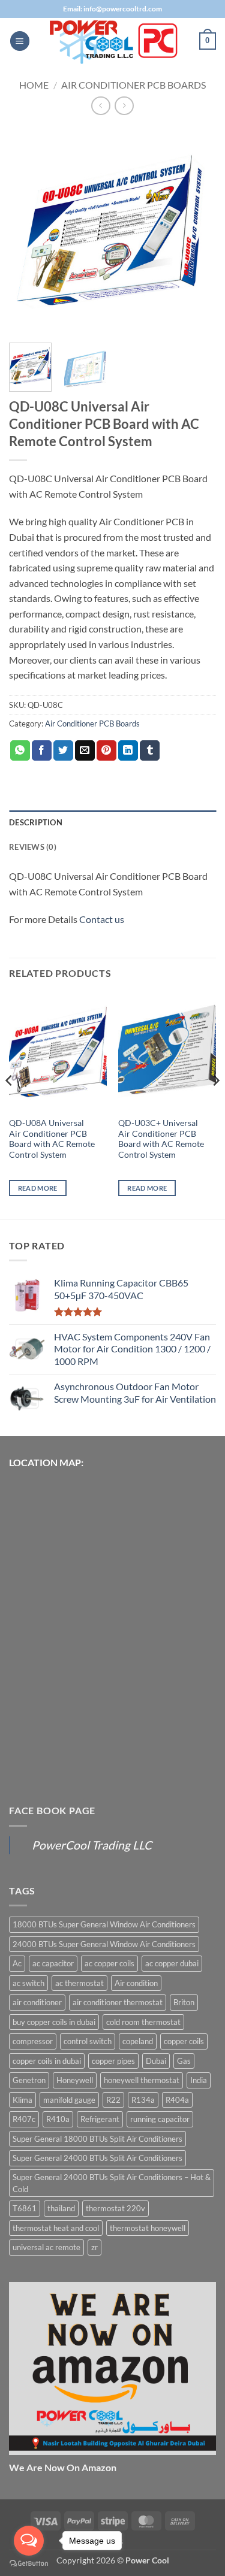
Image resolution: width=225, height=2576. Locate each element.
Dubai (156, 2061)
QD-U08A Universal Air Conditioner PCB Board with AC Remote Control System (52, 1139)
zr (94, 2247)
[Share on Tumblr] (150, 750)
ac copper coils (109, 1963)
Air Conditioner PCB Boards (133, 85)
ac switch (28, 1983)
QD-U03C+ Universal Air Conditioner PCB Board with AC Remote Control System (161, 1139)
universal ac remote (46, 2247)
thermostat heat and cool (56, 2228)
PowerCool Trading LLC (92, 1845)
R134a (143, 2100)
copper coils (184, 2041)
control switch (88, 2041)
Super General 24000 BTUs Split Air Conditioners (97, 2158)
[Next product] (100, 106)
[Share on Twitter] (63, 750)
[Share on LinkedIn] (128, 750)
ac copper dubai (172, 1963)
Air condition (136, 1983)
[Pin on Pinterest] (106, 750)
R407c (24, 2119)
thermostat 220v (115, 2208)
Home (34, 85)
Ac (17, 1963)
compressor (33, 2041)
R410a (58, 2119)
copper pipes (113, 2061)
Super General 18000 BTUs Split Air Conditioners (97, 2139)
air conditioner (37, 2002)
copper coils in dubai (47, 2061)
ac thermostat (79, 1983)
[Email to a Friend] (85, 750)
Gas (184, 2061)
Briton (184, 2002)
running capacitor (160, 2119)
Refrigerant (100, 2119)
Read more (38, 1188)
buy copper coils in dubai (54, 2022)
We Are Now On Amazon (63, 2467)
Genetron (29, 2080)
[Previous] (28, 230)
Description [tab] (36, 822)
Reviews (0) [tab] (33, 847)
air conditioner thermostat (118, 2002)
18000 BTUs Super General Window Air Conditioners (104, 1924)
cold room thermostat (143, 2022)
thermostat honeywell (148, 2228)
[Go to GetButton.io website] (29, 2564)
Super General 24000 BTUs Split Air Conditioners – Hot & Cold (112, 2183)
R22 (113, 2100)
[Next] (197, 230)
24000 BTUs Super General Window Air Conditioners (104, 1944)
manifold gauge (69, 2100)
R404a (177, 2100)
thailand (61, 2208)
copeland (138, 2041)
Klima (22, 2100)
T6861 (25, 2208)
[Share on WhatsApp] (20, 750)
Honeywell (75, 2080)
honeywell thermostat (142, 2080)
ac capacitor (53, 1963)
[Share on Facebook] (42, 750)
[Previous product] (124, 106)
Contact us (102, 919)
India (199, 2080)
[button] (20, 41)
